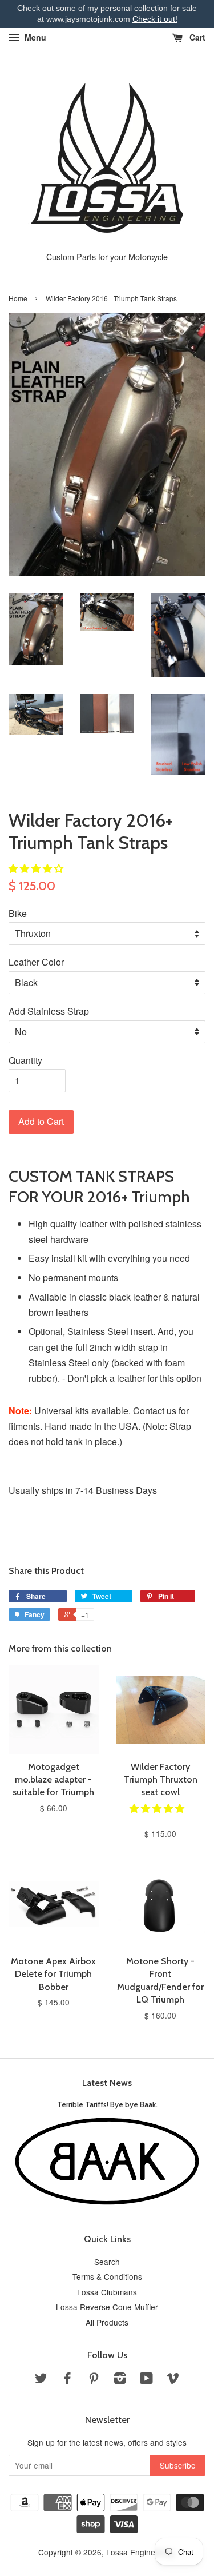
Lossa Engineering (140, 2552)
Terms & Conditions (107, 2276)
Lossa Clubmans (107, 2292)
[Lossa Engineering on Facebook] (67, 2380)
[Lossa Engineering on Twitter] (41, 2380)
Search (107, 2262)
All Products (107, 2322)
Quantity (25, 1060)
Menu (34, 37)
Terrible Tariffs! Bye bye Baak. (107, 2104)
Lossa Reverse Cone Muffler (107, 2307)
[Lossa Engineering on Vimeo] (173, 2380)
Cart (196, 37)
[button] (37, 868)
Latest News (107, 2083)
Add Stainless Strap (49, 1011)
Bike (18, 913)
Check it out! (155, 19)
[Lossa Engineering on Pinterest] (94, 2380)
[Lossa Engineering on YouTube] (146, 2380)
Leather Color (36, 962)
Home (18, 298)
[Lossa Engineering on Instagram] (120, 2380)
